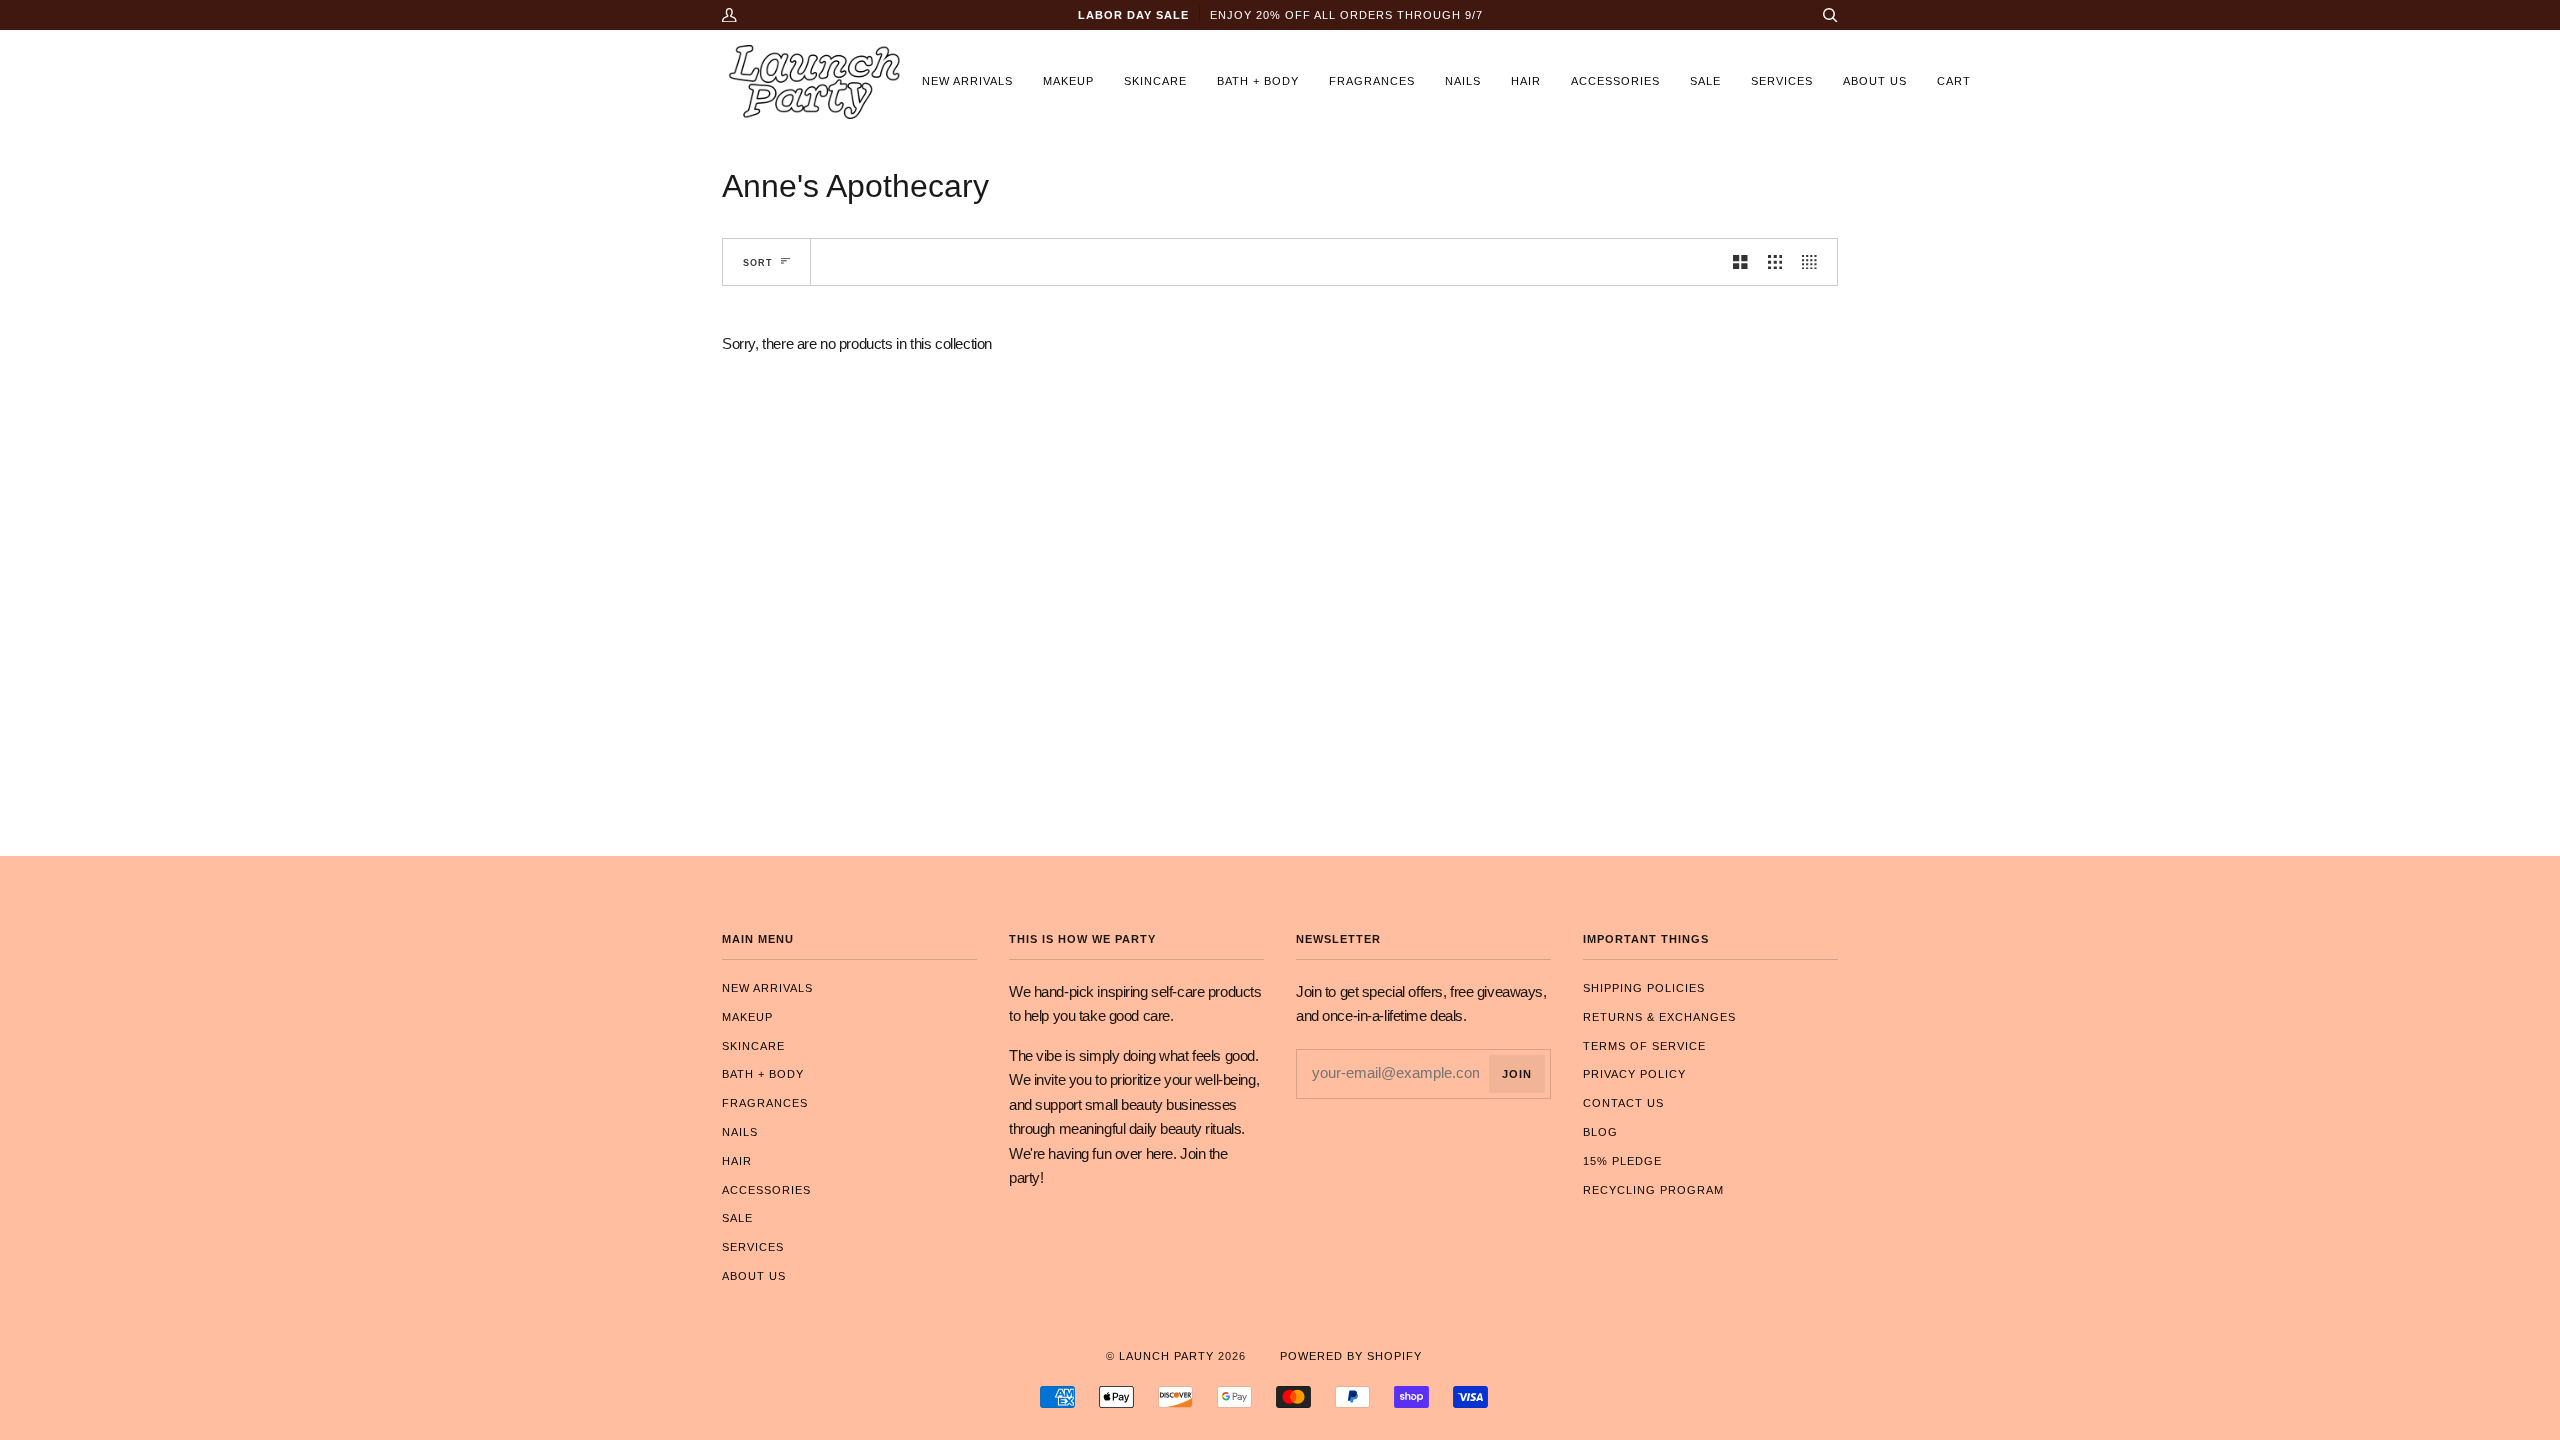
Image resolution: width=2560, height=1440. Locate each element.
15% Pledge (1622, 1161)
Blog (1600, 1132)
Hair (737, 1161)
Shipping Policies (1644, 988)
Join (1517, 1074)
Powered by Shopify (1351, 1356)
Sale (737, 1218)
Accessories (766, 1190)
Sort (758, 262)
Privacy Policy (1634, 1074)
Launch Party (1166, 1356)
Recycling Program (1653, 1190)
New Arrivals (767, 988)
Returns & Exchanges (1659, 1017)
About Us (754, 1276)
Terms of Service (1644, 1046)
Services (753, 1247)
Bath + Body (763, 1074)
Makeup (747, 1017)
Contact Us (1623, 1103)
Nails (740, 1132)
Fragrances (765, 1103)
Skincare (753, 1046)
